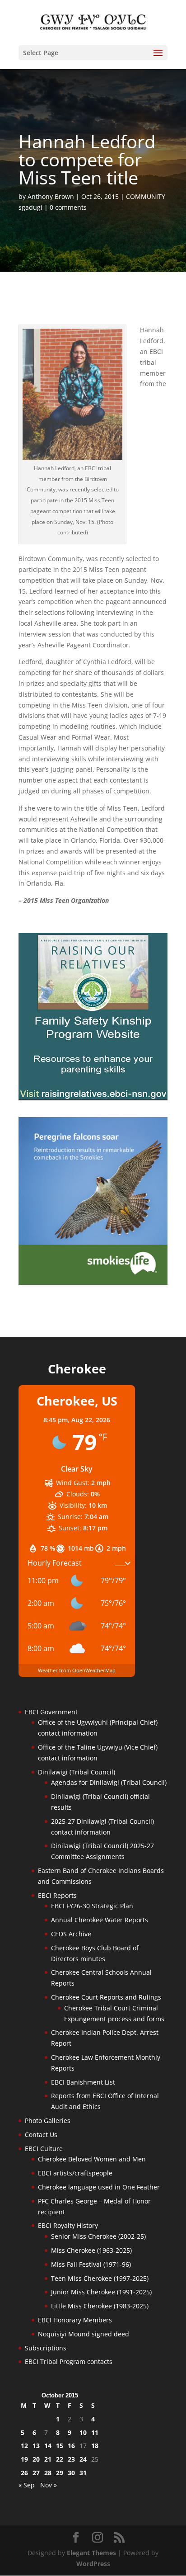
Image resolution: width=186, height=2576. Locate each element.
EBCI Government (51, 1712)
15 (60, 2446)
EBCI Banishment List (83, 2082)
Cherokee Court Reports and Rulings (106, 1997)
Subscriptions (46, 2348)
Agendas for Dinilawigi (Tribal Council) (109, 1782)
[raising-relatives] (93, 1098)
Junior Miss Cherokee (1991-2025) (101, 2292)
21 (48, 2459)
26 (24, 2473)
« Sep (27, 2485)
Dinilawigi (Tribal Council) (77, 1772)
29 (60, 2473)
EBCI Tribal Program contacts (69, 2361)
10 (83, 2432)
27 (36, 2473)
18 (95, 2446)
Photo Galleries (48, 2121)
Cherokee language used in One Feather (99, 2187)
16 (71, 2446)
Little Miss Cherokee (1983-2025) (100, 2306)
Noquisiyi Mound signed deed (84, 2334)
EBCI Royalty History (68, 2225)
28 (48, 2473)
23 (71, 2459)
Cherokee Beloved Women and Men (92, 2159)
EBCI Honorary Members (75, 2320)
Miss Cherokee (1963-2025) (91, 2250)
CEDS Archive (71, 1934)
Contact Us (41, 2135)
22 (60, 2459)
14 (48, 2446)
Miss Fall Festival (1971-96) (91, 2264)
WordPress (93, 2564)
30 (71, 2473)
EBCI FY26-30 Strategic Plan (92, 1906)
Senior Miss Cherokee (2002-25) (98, 2236)
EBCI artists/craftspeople (75, 2173)
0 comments (68, 207)
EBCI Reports (57, 1895)
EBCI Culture (44, 2149)
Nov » (49, 2485)
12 (24, 2446)
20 (36, 2459)
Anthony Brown (51, 196)
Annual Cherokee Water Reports (100, 1920)
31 (83, 2473)
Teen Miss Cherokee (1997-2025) (100, 2278)
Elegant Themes (91, 2553)
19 (24, 2459)
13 (36, 2446)
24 (83, 2459)
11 (95, 2432)
